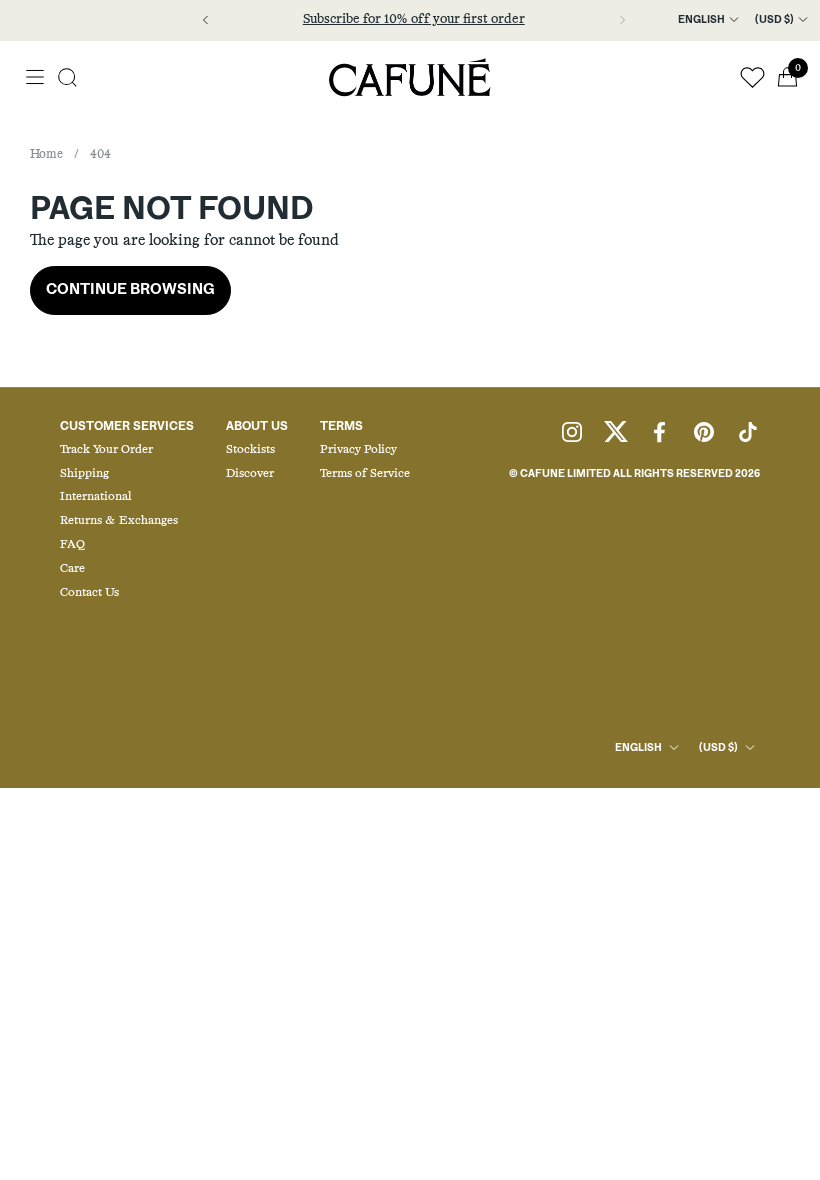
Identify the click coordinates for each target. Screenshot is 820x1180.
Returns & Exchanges (119, 521)
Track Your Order (106, 450)
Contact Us (89, 593)
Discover (250, 474)
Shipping (84, 474)
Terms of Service (365, 474)
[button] (67, 77)
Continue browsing (130, 289)
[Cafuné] (410, 77)
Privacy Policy (358, 450)
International (95, 497)
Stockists (250, 450)
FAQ (72, 545)
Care (72, 569)
